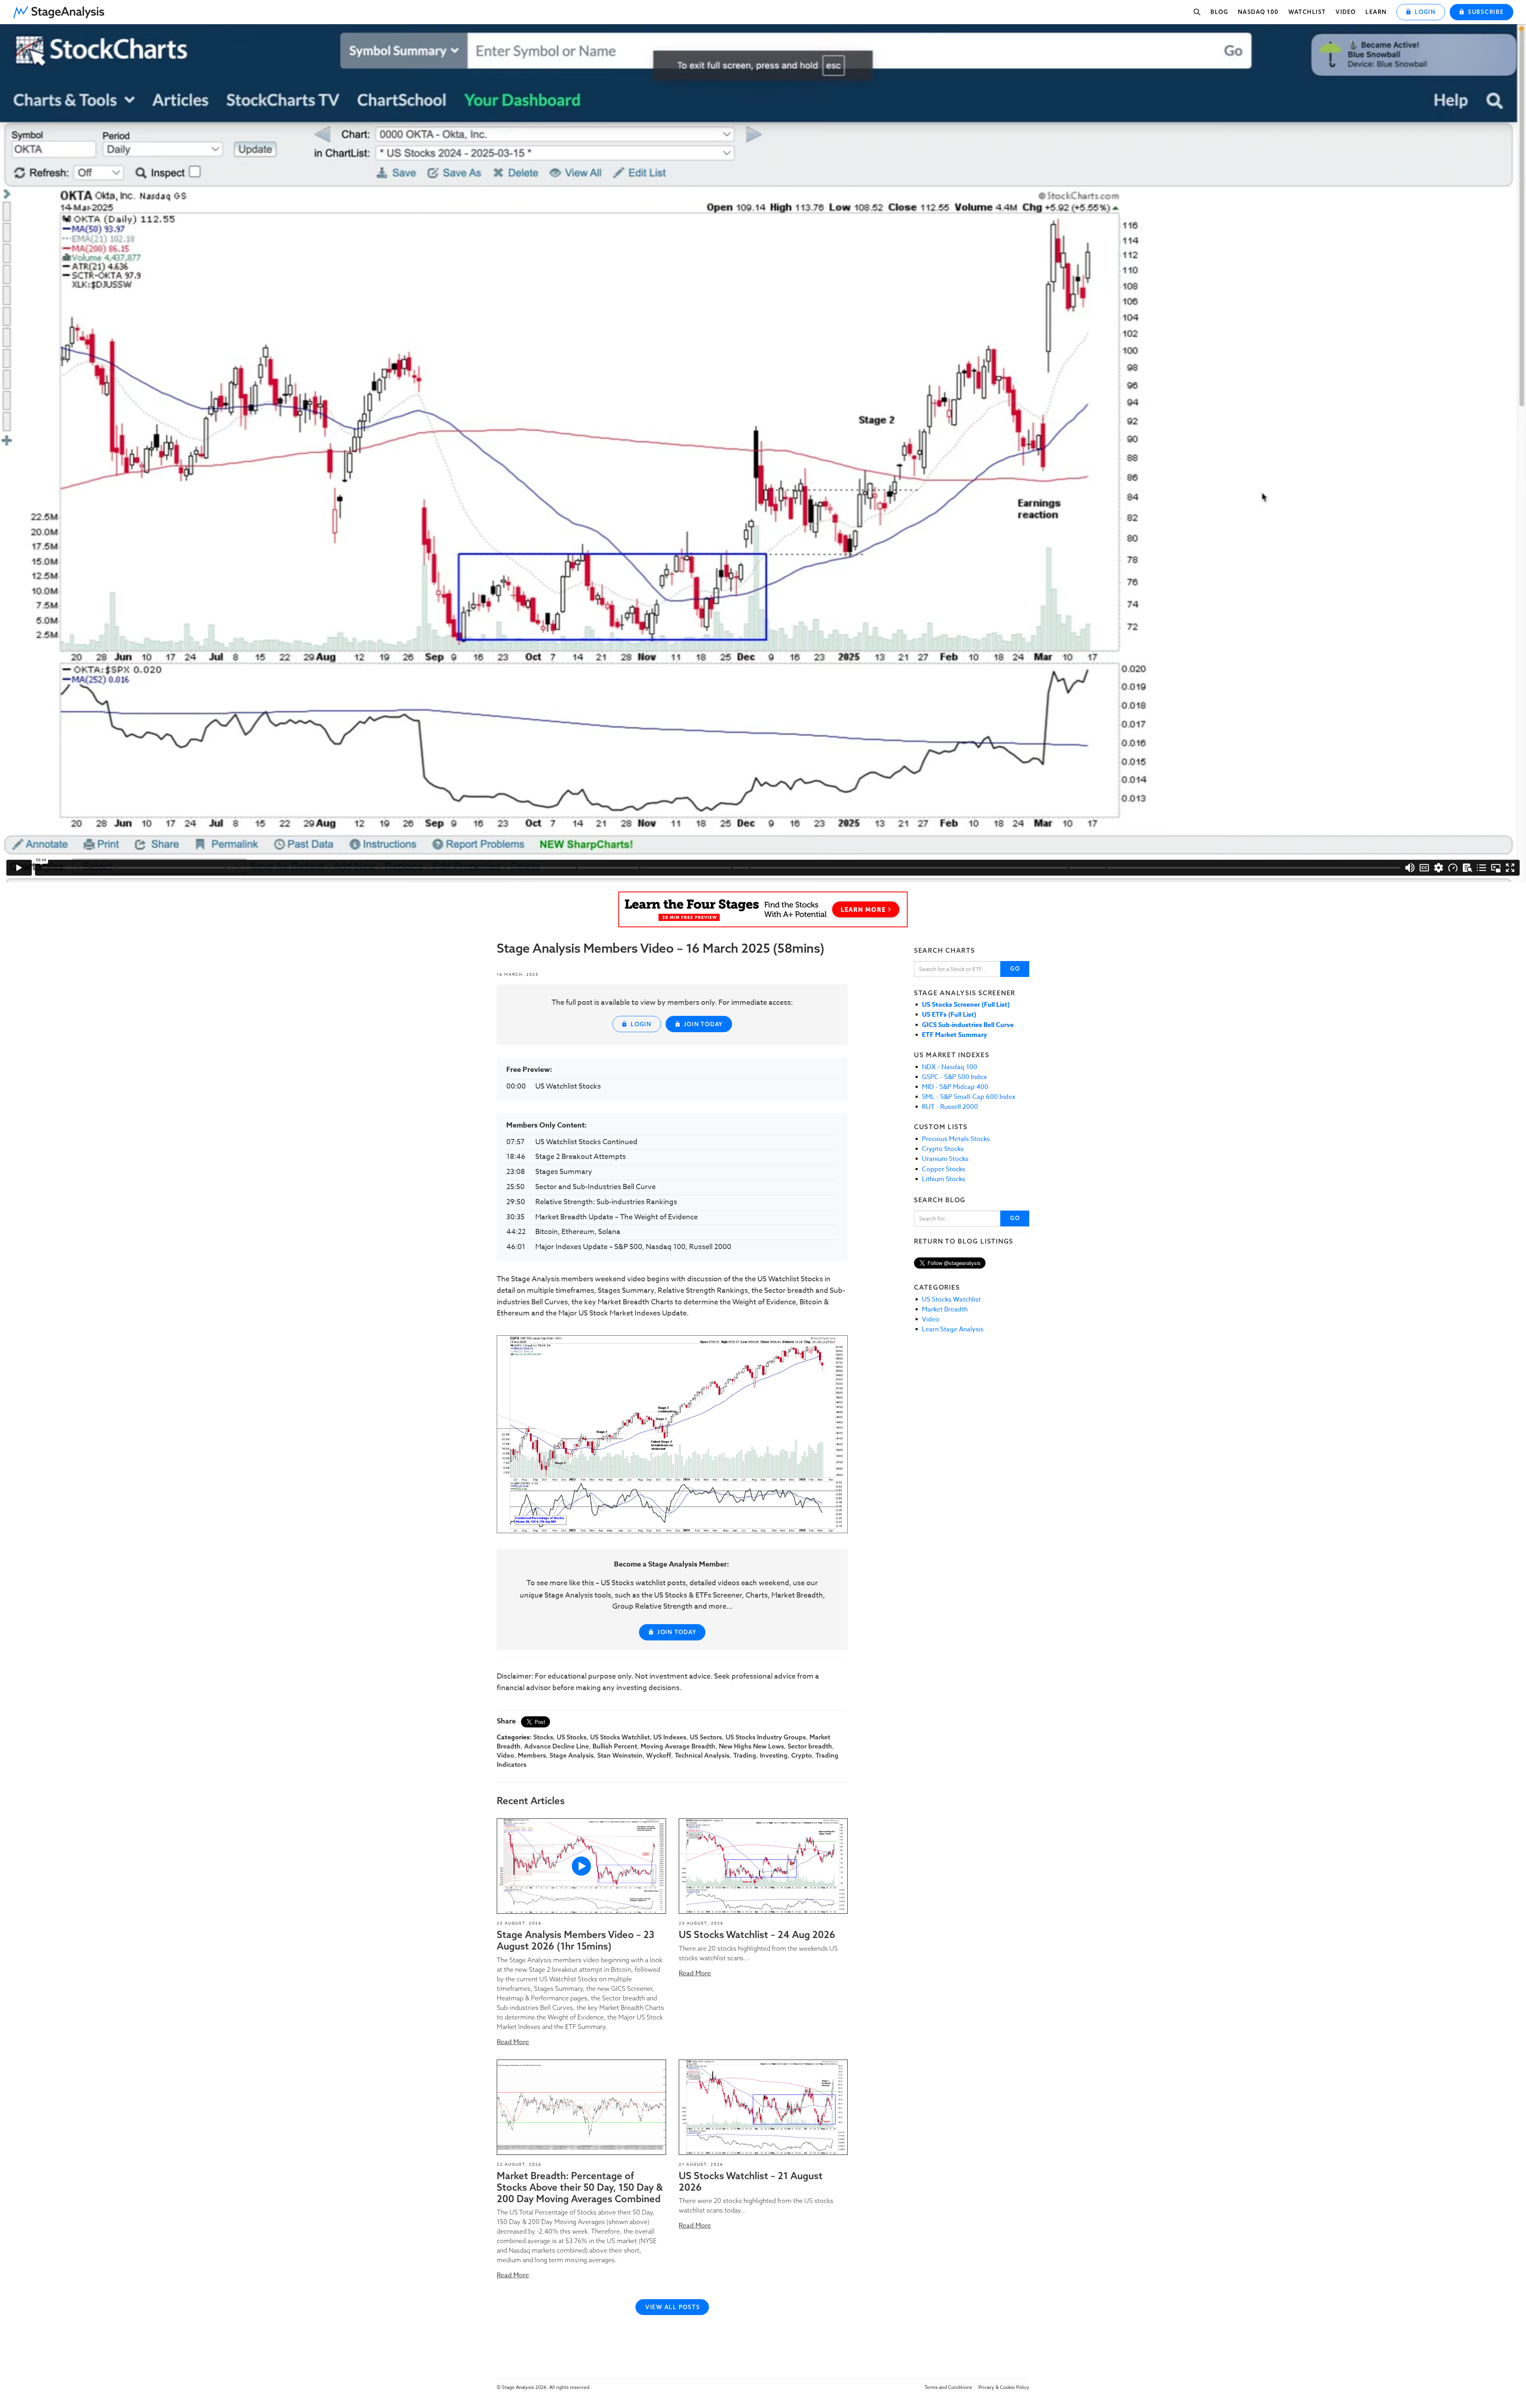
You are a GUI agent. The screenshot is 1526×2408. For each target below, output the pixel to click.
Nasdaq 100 (1258, 12)
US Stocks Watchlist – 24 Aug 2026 (757, 1934)
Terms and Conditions (948, 2387)
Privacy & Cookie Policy (1004, 2387)
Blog (1219, 12)
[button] (62, 10)
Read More (513, 2042)
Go (1015, 969)
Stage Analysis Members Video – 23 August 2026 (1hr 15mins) (576, 1940)
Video (1346, 12)
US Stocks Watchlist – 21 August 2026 (751, 2181)
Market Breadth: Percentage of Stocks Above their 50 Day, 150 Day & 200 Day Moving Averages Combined (580, 2187)
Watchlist (1307, 12)
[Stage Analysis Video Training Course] (763, 909)
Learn (1376, 12)
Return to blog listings (964, 1241)
